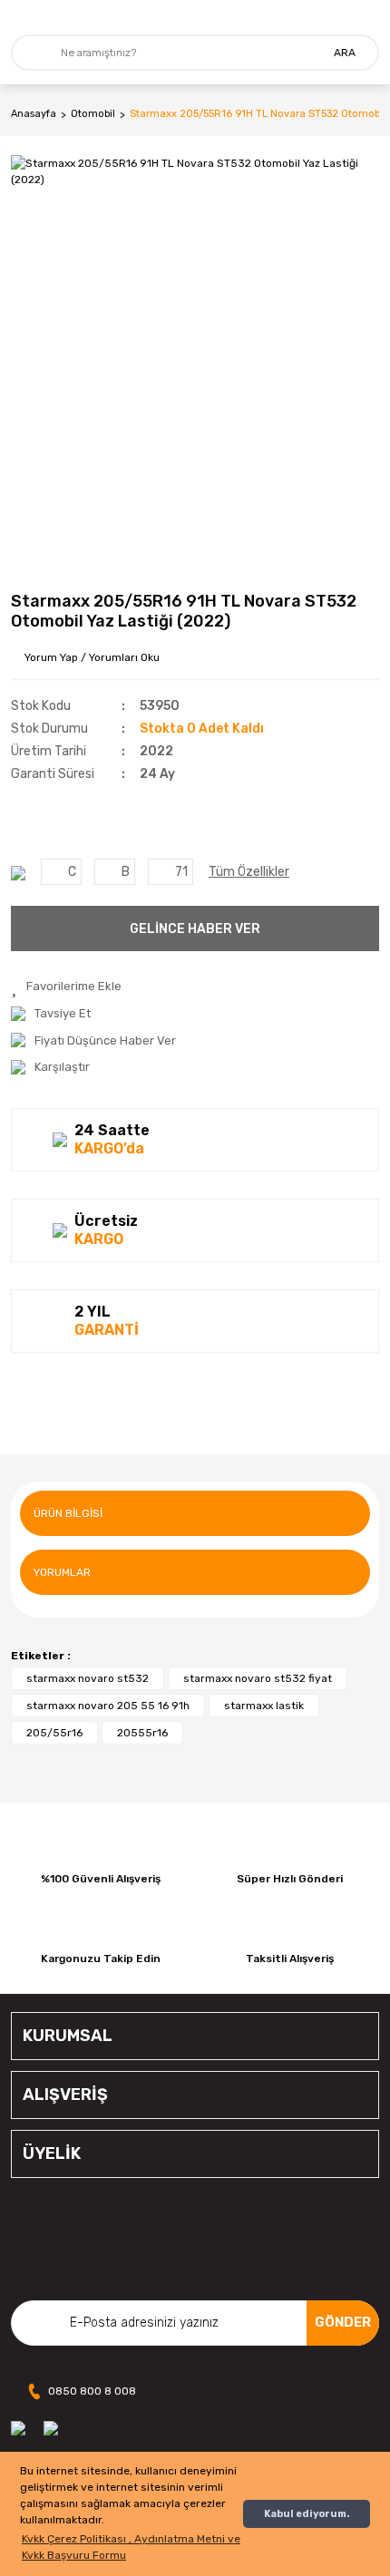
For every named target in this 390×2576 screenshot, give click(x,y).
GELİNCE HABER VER (195, 929)
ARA (345, 53)
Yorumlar (62, 1572)
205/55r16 (54, 1733)
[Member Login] (366, 17)
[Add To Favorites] (66, 987)
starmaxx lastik (264, 1706)
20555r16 (142, 1733)
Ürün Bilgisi (68, 1513)
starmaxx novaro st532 (88, 1678)
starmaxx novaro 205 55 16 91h (108, 1706)
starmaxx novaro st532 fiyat (258, 1678)
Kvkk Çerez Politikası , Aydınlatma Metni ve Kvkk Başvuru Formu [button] (131, 2547)
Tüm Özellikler (249, 872)
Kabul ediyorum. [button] (307, 2514)
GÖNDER (343, 2322)
